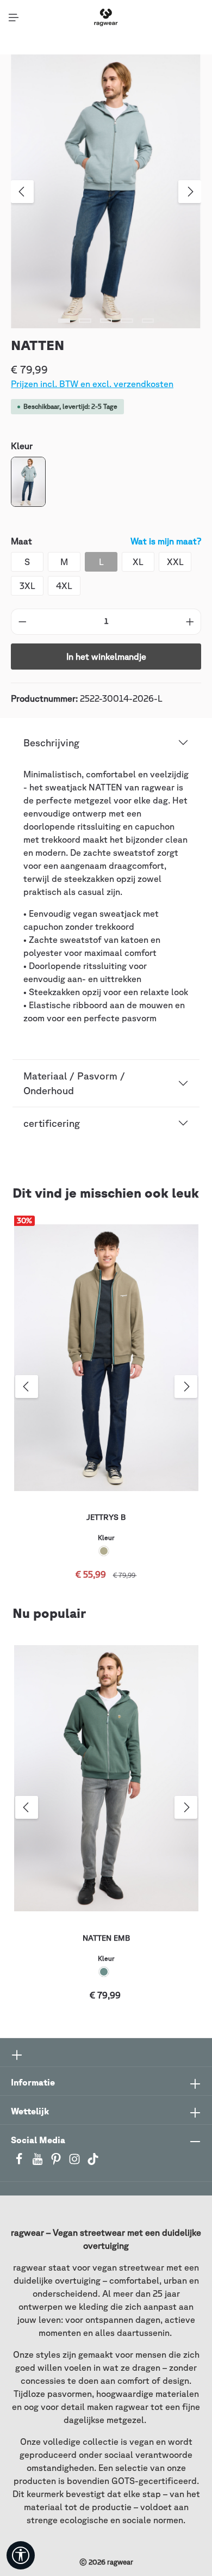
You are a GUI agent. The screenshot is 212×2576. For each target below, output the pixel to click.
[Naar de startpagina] (106, 17)
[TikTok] (93, 2162)
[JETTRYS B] (106, 1358)
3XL (27, 586)
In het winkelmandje (106, 657)
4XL (64, 586)
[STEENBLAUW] (28, 482)
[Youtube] (39, 2162)
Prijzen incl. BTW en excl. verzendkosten (92, 384)
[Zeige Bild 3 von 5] (106, 321)
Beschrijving (51, 743)
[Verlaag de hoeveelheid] (22, 622)
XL (138, 562)
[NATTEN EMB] (106, 1778)
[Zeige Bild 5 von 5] (148, 321)
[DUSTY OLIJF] (104, 1551)
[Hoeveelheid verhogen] (190, 622)
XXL (175, 562)
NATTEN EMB (106, 1938)
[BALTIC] (104, 1972)
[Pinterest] (57, 2162)
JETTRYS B (106, 1517)
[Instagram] (76, 2162)
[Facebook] (20, 2162)
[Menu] (14, 17)
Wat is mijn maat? (166, 541)
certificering (52, 1123)
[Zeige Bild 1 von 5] (64, 321)
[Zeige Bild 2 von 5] (85, 321)
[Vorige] (22, 192)
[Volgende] (190, 192)
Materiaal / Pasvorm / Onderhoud (74, 1083)
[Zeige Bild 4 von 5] (127, 321)
